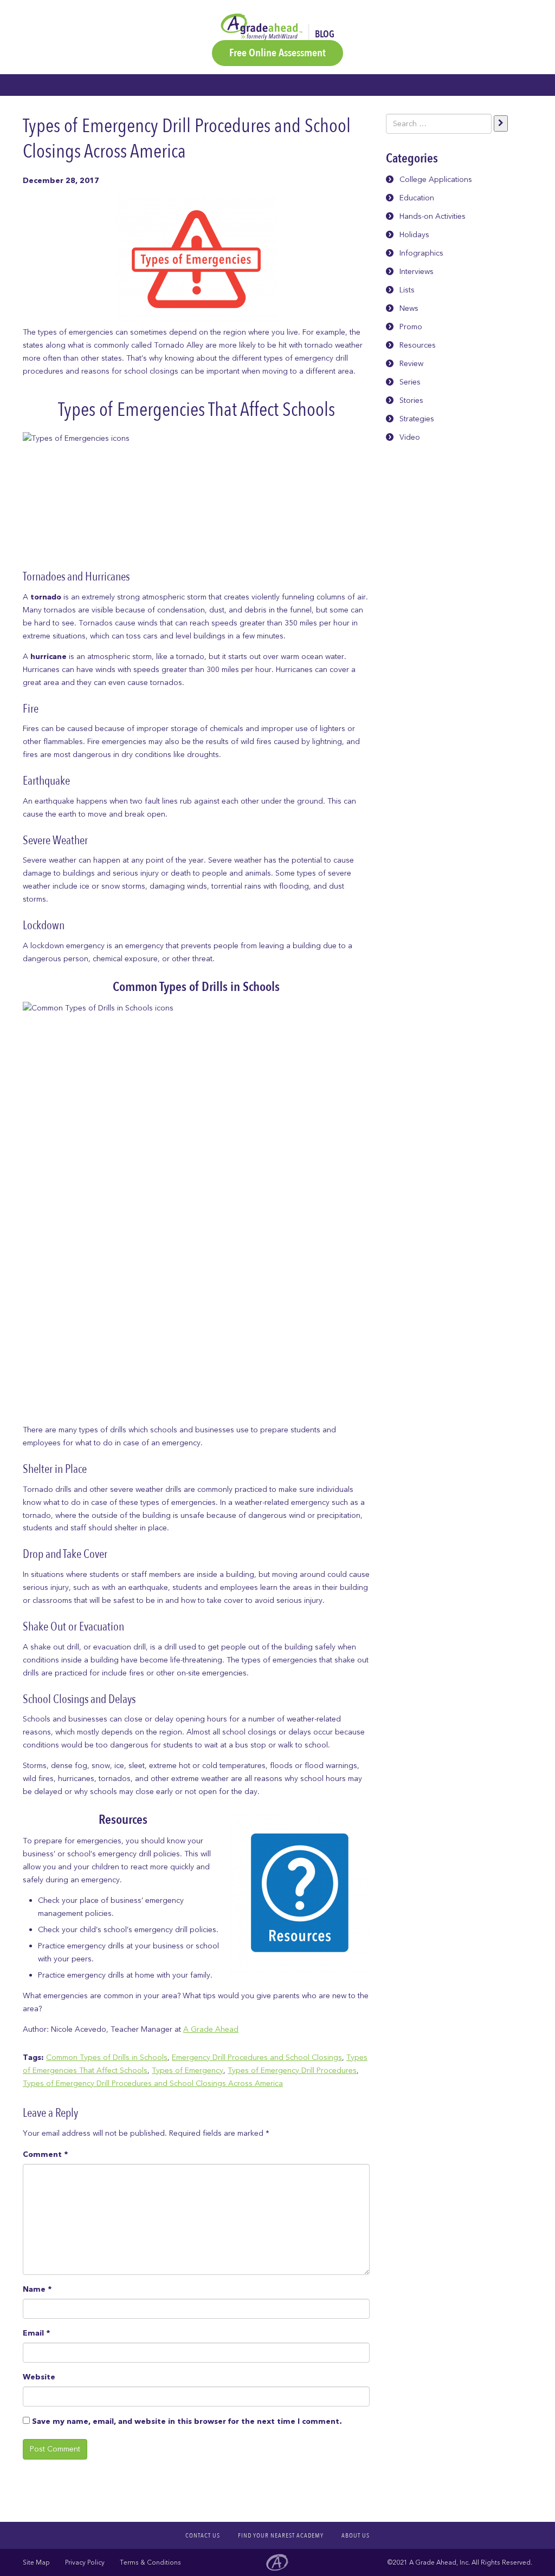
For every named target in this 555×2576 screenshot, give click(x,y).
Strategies (417, 419)
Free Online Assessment (277, 53)
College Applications (436, 180)
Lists (407, 290)
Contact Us (203, 2535)
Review (411, 364)
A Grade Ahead (211, 2029)
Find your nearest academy (281, 2535)
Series (410, 382)
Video (410, 437)
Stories (411, 400)
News (409, 308)
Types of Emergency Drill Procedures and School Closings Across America (153, 2083)
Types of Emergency (188, 2070)
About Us (356, 2535)
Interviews (417, 272)
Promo (411, 327)
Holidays (414, 235)
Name (37, 2289)
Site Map (36, 2562)
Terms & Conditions (150, 2562)
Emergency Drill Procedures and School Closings (257, 2057)
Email (36, 2333)
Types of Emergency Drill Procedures (292, 2070)
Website (39, 2377)
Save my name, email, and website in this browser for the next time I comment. (187, 2421)
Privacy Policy (85, 2562)
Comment (45, 2154)
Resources (418, 345)
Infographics (421, 253)
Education (417, 198)
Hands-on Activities (433, 216)
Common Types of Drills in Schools (107, 2057)
